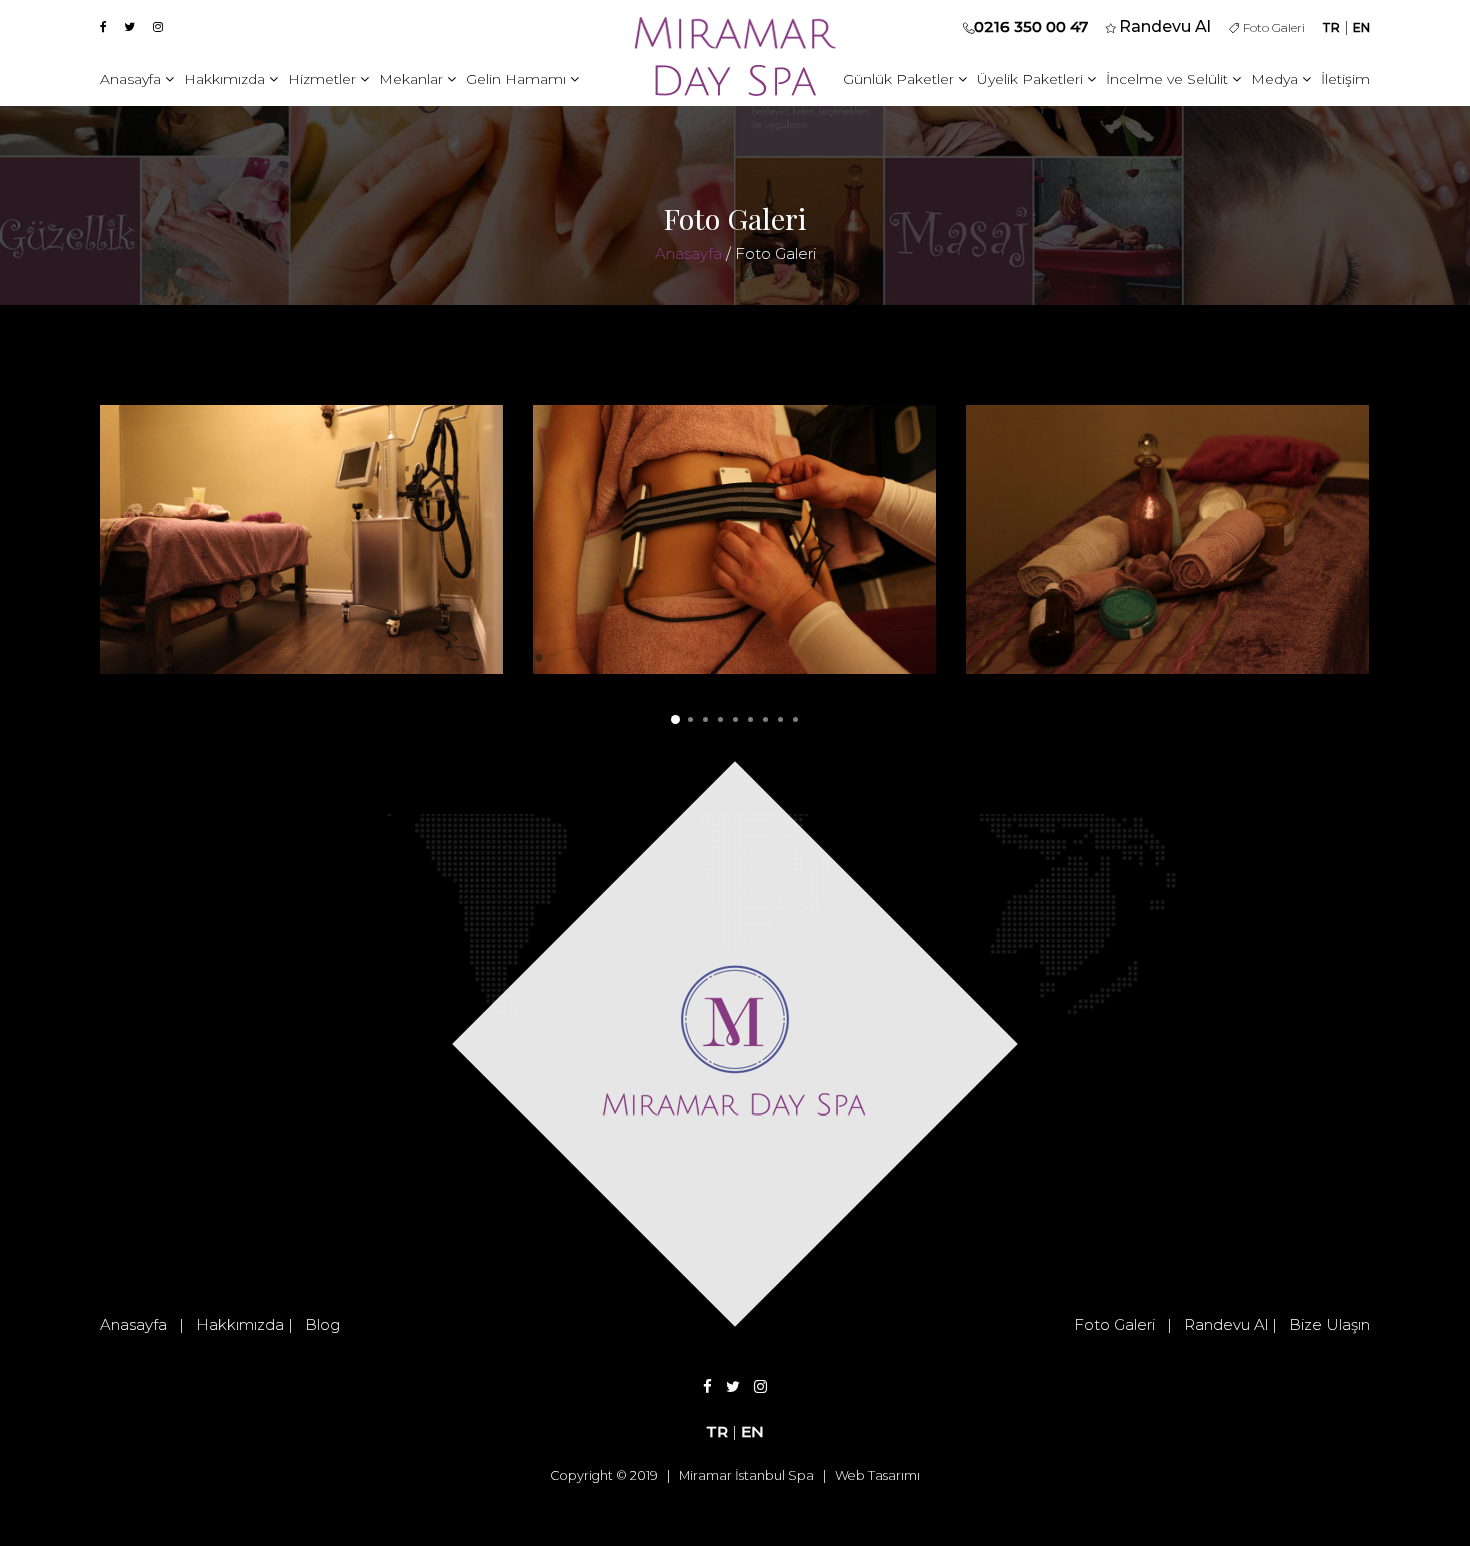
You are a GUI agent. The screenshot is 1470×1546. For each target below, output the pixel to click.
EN (1361, 27)
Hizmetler (324, 79)
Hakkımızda (226, 79)
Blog (322, 1324)
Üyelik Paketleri (1032, 79)
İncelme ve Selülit (1169, 79)
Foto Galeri (1272, 27)
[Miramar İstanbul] (301, 537)
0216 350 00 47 (1031, 26)
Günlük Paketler (900, 79)
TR (1331, 27)
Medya (1276, 79)
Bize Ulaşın (1329, 1324)
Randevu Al (1226, 1324)
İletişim (1345, 79)
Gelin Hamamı (518, 79)
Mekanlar (413, 79)
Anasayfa (132, 79)
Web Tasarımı (877, 1475)
